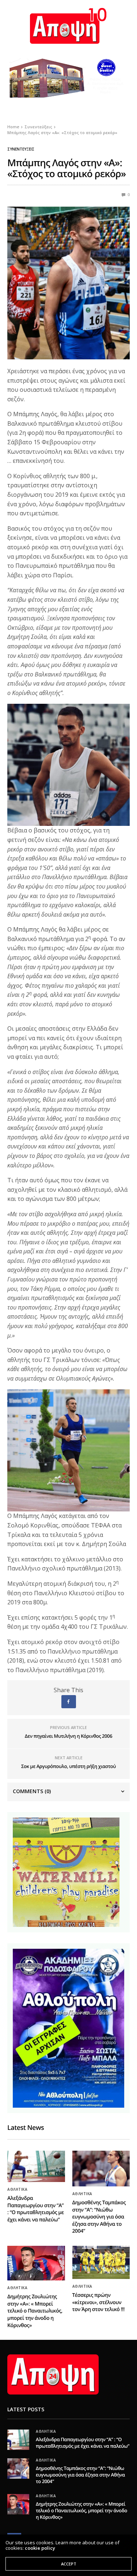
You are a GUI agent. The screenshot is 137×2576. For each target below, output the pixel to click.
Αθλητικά (17, 2189)
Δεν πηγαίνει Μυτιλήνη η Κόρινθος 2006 (68, 1736)
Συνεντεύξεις (21, 149)
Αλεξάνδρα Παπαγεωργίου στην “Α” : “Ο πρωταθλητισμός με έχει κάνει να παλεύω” (36, 2209)
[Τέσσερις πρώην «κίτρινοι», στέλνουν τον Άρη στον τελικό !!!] (101, 2262)
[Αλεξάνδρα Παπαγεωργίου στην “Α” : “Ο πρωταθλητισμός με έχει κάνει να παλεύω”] (36, 2166)
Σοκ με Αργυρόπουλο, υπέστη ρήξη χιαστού (68, 1766)
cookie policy (40, 2548)
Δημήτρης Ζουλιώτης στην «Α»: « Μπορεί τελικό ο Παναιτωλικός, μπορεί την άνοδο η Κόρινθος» (35, 2311)
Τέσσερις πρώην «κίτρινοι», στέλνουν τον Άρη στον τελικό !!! (98, 2302)
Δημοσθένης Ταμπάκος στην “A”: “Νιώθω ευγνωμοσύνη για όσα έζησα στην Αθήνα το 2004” (99, 2217)
